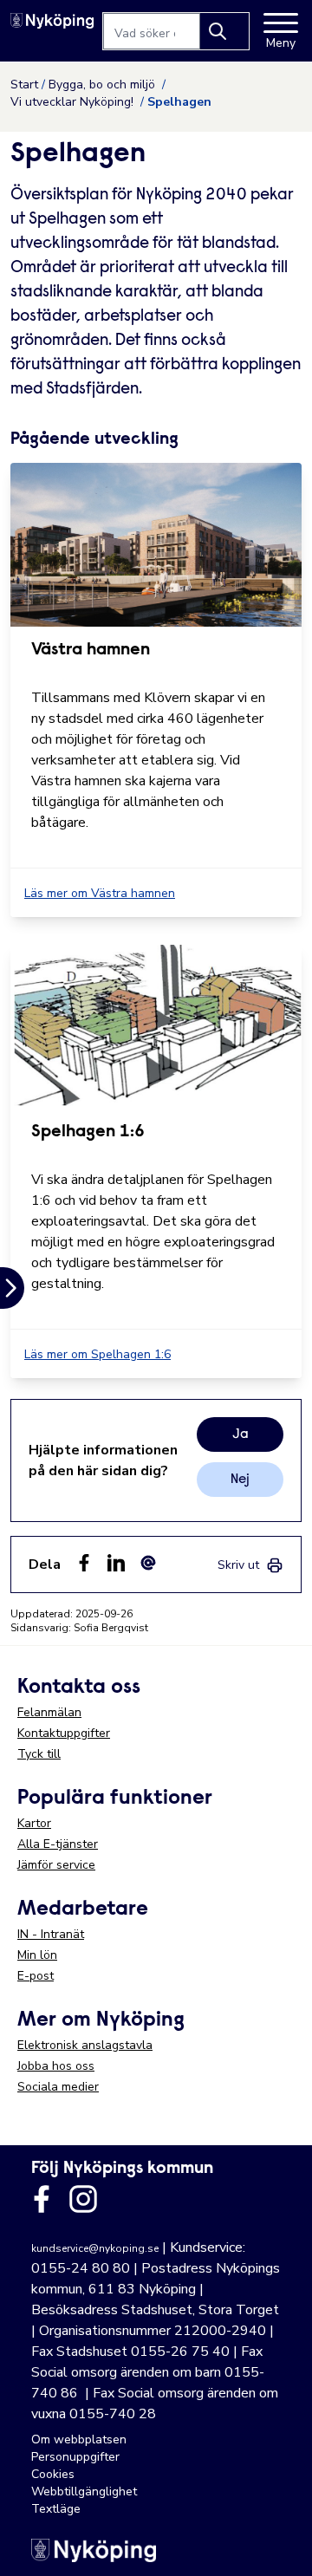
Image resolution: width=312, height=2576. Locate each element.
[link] (250, 1565)
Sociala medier (58, 2087)
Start (24, 85)
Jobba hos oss (56, 2066)
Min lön (37, 1955)
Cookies (53, 2474)
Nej (240, 1480)
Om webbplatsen (79, 2439)
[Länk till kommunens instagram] (83, 2199)
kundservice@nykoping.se (95, 2248)
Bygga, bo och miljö (104, 85)
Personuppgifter (75, 2457)
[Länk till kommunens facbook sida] (42, 2199)
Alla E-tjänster (58, 1844)
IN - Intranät (51, 1934)
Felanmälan (49, 1712)
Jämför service (56, 1865)
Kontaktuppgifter (64, 1733)
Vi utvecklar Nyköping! (74, 102)
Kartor (34, 1823)
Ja (240, 1434)
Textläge (56, 2509)
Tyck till (39, 1754)
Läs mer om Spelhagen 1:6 (97, 1354)
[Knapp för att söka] (224, 31)
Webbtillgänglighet (84, 2491)
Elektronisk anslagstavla (85, 2045)
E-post (36, 1976)
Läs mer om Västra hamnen (100, 893)
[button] (281, 2545)
